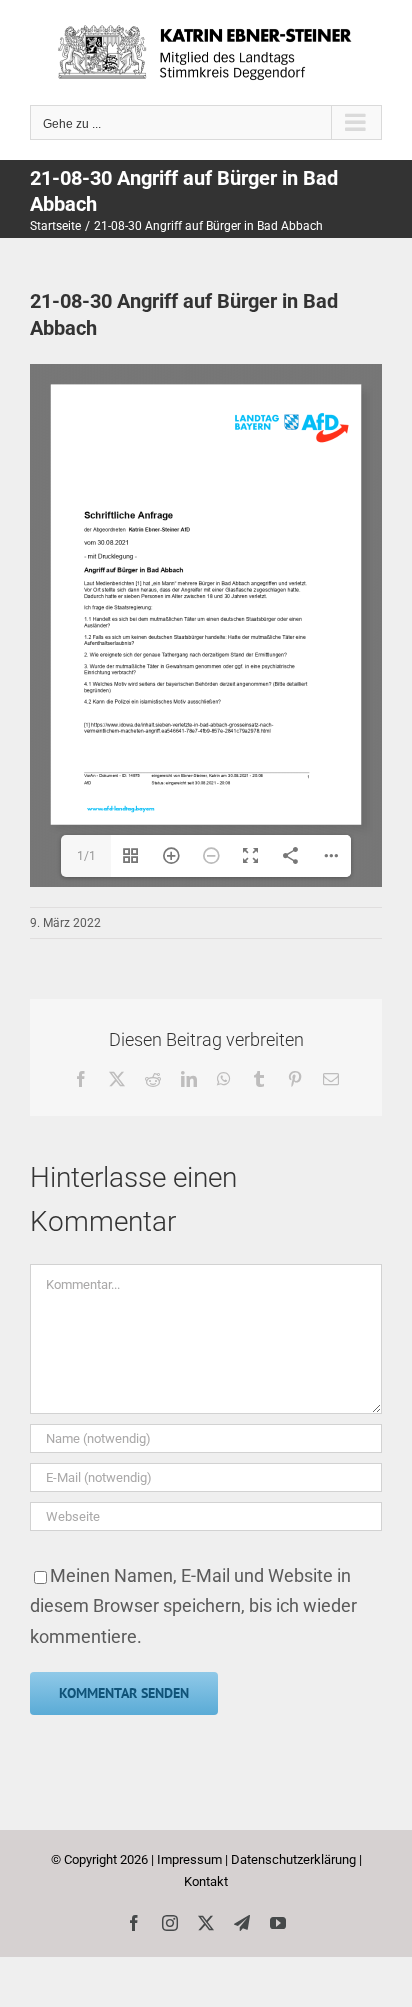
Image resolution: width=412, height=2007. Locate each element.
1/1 (86, 856)
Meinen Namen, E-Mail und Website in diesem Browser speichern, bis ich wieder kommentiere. (193, 1606)
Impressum (189, 1859)
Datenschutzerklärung (293, 1859)
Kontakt (206, 1881)
